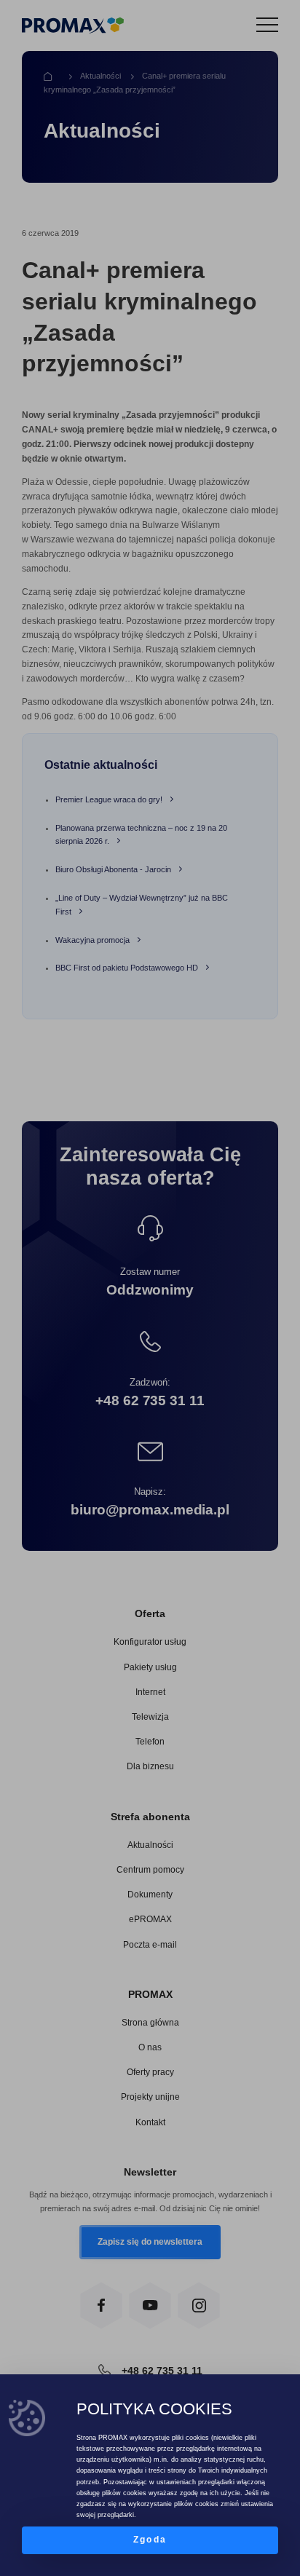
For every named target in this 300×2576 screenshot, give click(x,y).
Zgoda (150, 2540)
